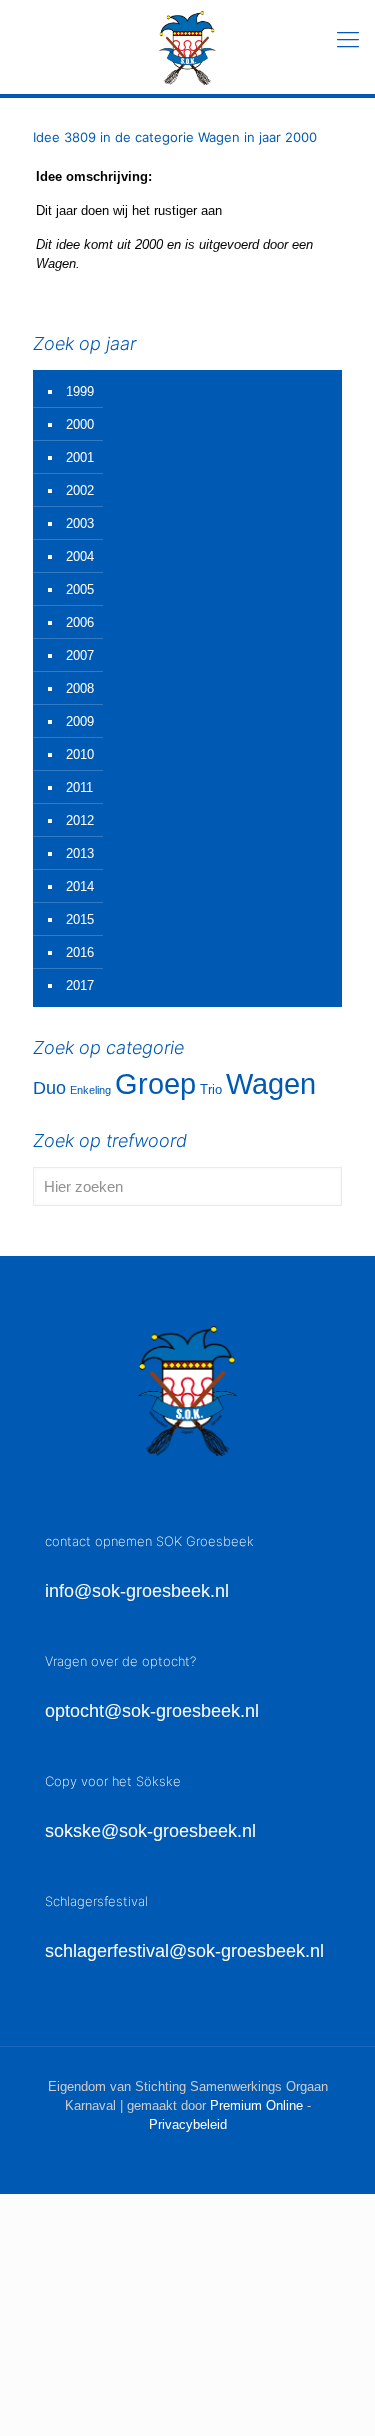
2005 (80, 589)
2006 (80, 622)
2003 (80, 523)
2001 (80, 457)
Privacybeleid (188, 2124)
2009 (80, 721)
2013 (80, 853)
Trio (211, 1089)
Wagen (271, 1084)
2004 (80, 556)
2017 (80, 985)
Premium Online (256, 2105)
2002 (80, 490)
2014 (80, 886)
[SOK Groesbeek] (187, 47)
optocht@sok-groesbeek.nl (152, 1711)
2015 (80, 919)
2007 (80, 655)
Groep (155, 1083)
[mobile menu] (348, 40)
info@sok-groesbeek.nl (137, 1591)
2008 (80, 688)
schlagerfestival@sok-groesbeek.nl (184, 1951)
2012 (80, 820)
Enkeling (90, 1090)
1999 (80, 391)
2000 (80, 424)
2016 (80, 952)
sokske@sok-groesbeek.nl (150, 1831)
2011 (79, 787)
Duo (49, 1088)
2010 (80, 754)
